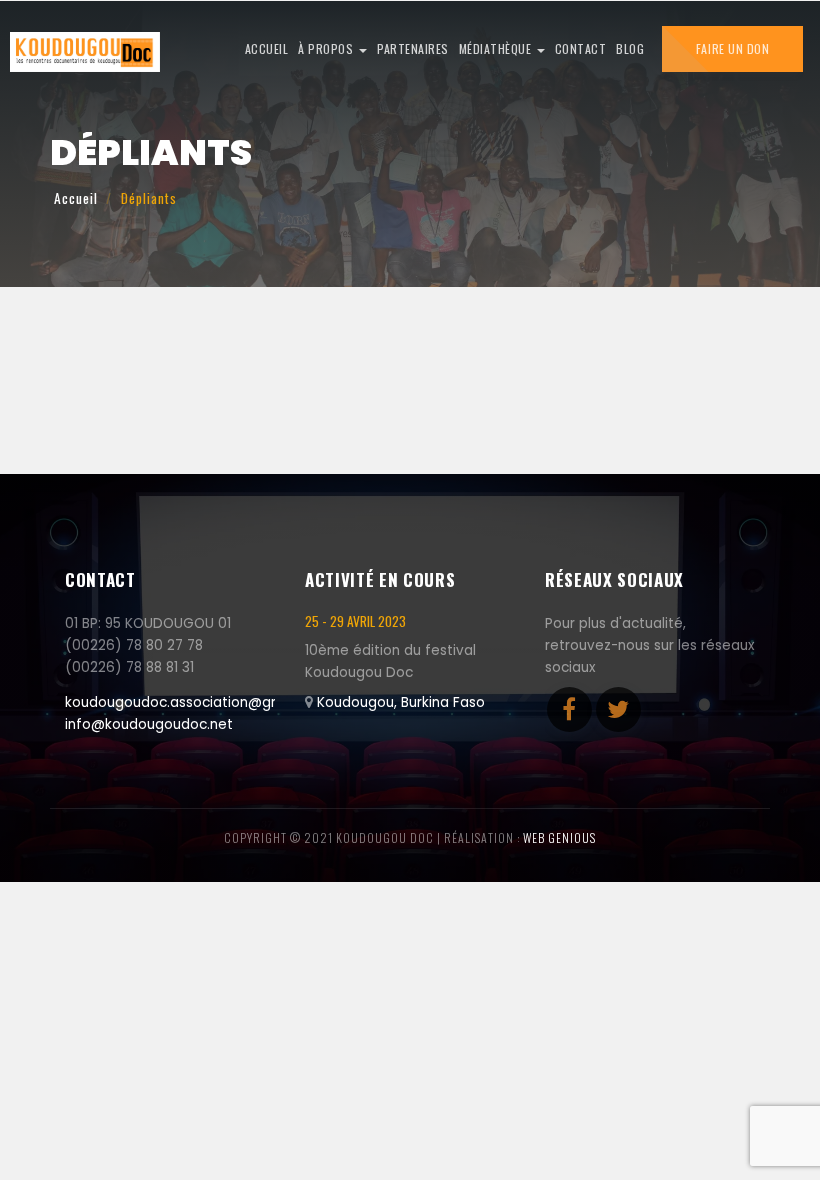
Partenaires (413, 48)
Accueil (267, 48)
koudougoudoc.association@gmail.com (198, 702)
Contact (581, 48)
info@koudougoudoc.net (149, 724)
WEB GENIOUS (559, 837)
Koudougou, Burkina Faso (401, 702)
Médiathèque (497, 48)
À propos (327, 48)
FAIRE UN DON (732, 48)
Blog (630, 48)
